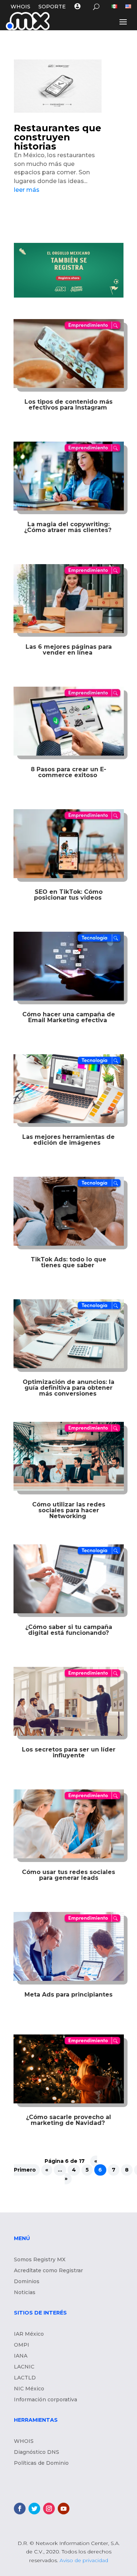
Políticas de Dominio (41, 2463)
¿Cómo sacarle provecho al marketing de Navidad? (68, 2120)
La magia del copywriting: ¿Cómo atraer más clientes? (69, 527)
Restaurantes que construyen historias (58, 137)
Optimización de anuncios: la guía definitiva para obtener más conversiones (68, 1388)
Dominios (27, 2282)
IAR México (29, 2334)
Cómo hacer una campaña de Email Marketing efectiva (69, 1017)
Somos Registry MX (40, 2260)
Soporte (52, 7)
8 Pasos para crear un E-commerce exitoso (68, 772)
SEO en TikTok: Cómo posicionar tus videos (69, 895)
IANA (21, 2356)
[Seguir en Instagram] (49, 2509)
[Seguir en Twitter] (34, 2509)
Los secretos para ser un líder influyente (69, 1752)
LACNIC (24, 2367)
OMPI (22, 2345)
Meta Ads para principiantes (68, 1995)
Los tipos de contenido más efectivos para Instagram (68, 405)
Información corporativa (45, 2400)
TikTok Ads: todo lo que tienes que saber (68, 1262)
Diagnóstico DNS (37, 2452)
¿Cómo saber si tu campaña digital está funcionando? (69, 1630)
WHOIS (20, 7)
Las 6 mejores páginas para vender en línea (69, 650)
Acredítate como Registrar (48, 2271)
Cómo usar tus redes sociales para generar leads (68, 1875)
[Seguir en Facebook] (20, 2509)
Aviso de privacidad (84, 2560)
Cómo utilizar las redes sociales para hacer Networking (69, 1510)
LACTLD (25, 2378)
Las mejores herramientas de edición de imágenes (68, 1140)
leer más (27, 190)
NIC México (29, 2389)
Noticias (25, 2293)
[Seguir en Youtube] (64, 2509)
